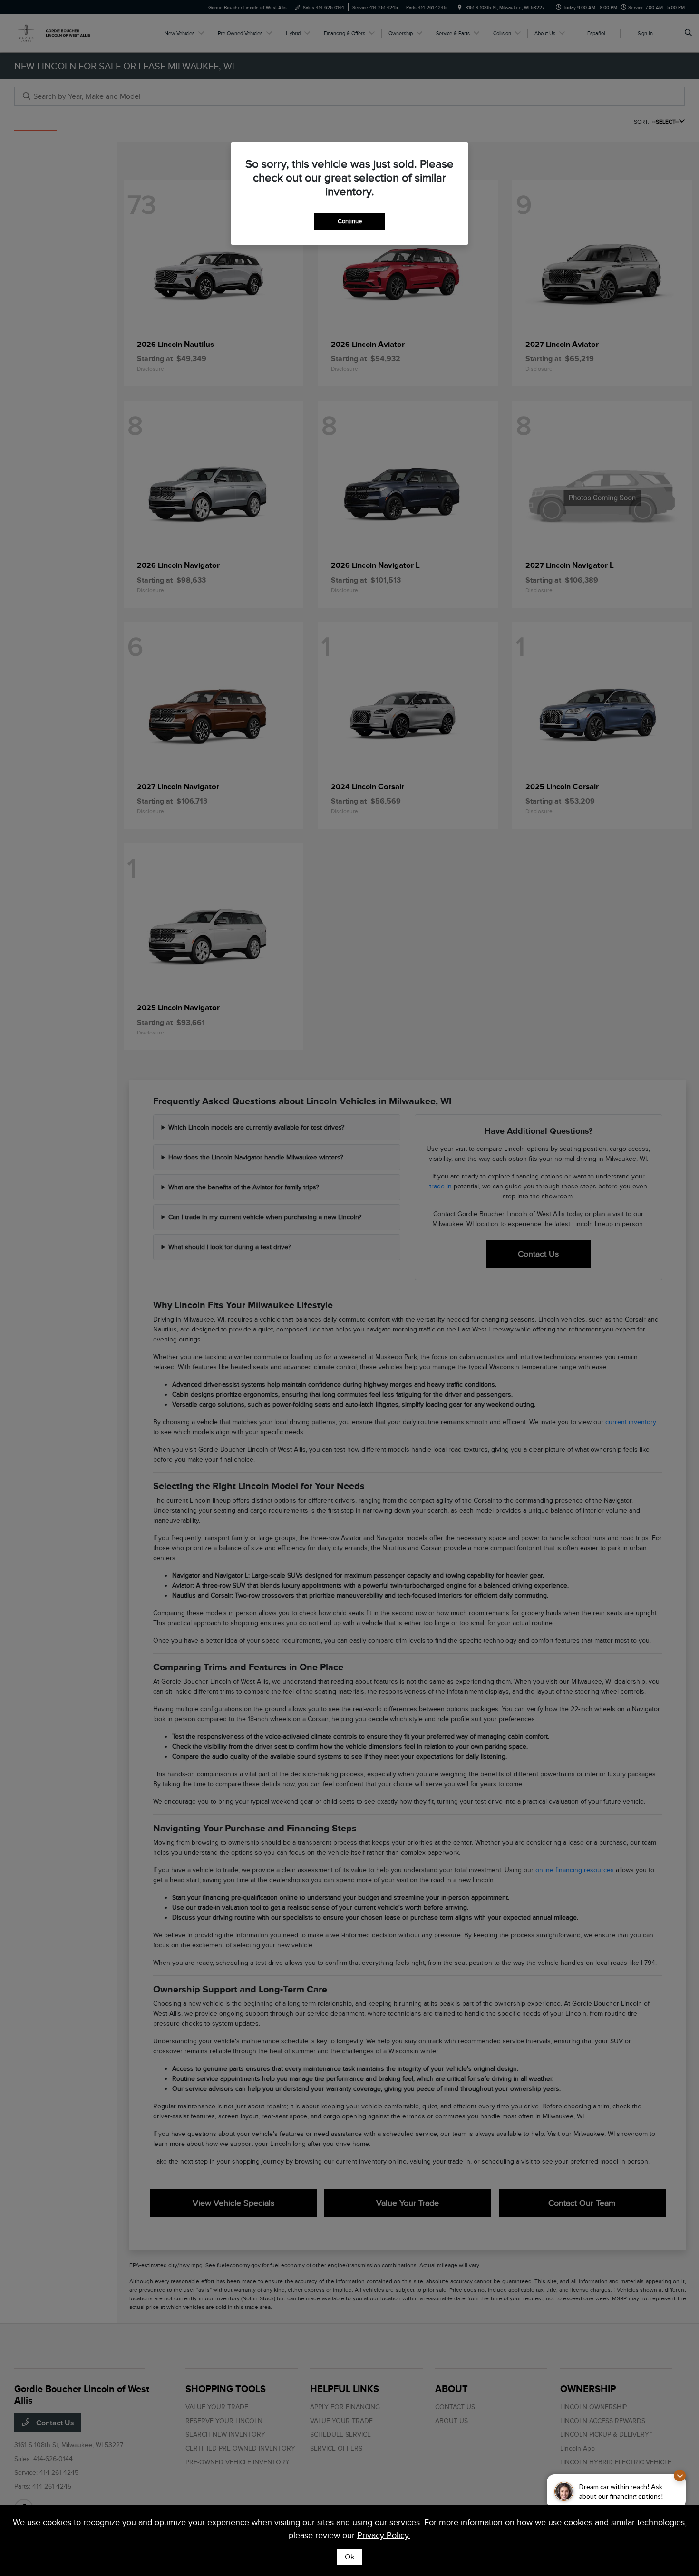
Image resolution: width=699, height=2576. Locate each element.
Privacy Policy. (384, 2535)
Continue (350, 221)
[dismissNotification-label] (680, 2475)
